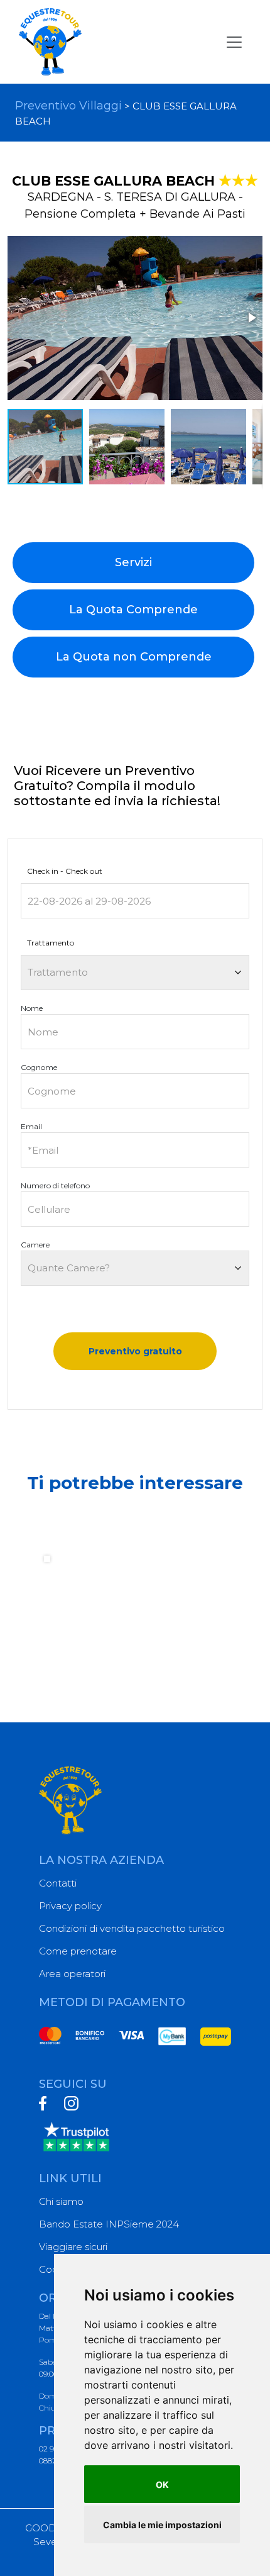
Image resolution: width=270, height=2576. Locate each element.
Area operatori (72, 1974)
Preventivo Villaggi (68, 106)
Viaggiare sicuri (73, 2247)
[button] (251, 318)
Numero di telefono (55, 1185)
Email (31, 1126)
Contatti (58, 1883)
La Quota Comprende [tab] (133, 610)
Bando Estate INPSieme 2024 (109, 2224)
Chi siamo (61, 2201)
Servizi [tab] (133, 562)
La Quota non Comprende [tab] (134, 657)
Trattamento (51, 943)
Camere (35, 1245)
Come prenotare (78, 1951)
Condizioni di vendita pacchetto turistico (132, 1928)
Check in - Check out (65, 871)
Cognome (39, 1067)
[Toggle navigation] (234, 42)
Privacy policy (70, 1906)
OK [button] (162, 2484)
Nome (32, 1008)
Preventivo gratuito (135, 1351)
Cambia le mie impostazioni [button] (162, 2525)
